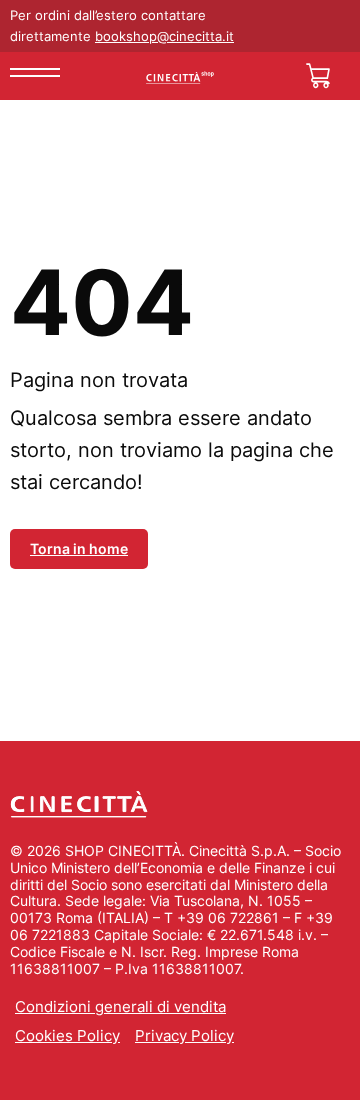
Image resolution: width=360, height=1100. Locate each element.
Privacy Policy (184, 1035)
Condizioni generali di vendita (120, 1006)
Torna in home (79, 548)
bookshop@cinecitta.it (164, 36)
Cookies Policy (67, 1035)
